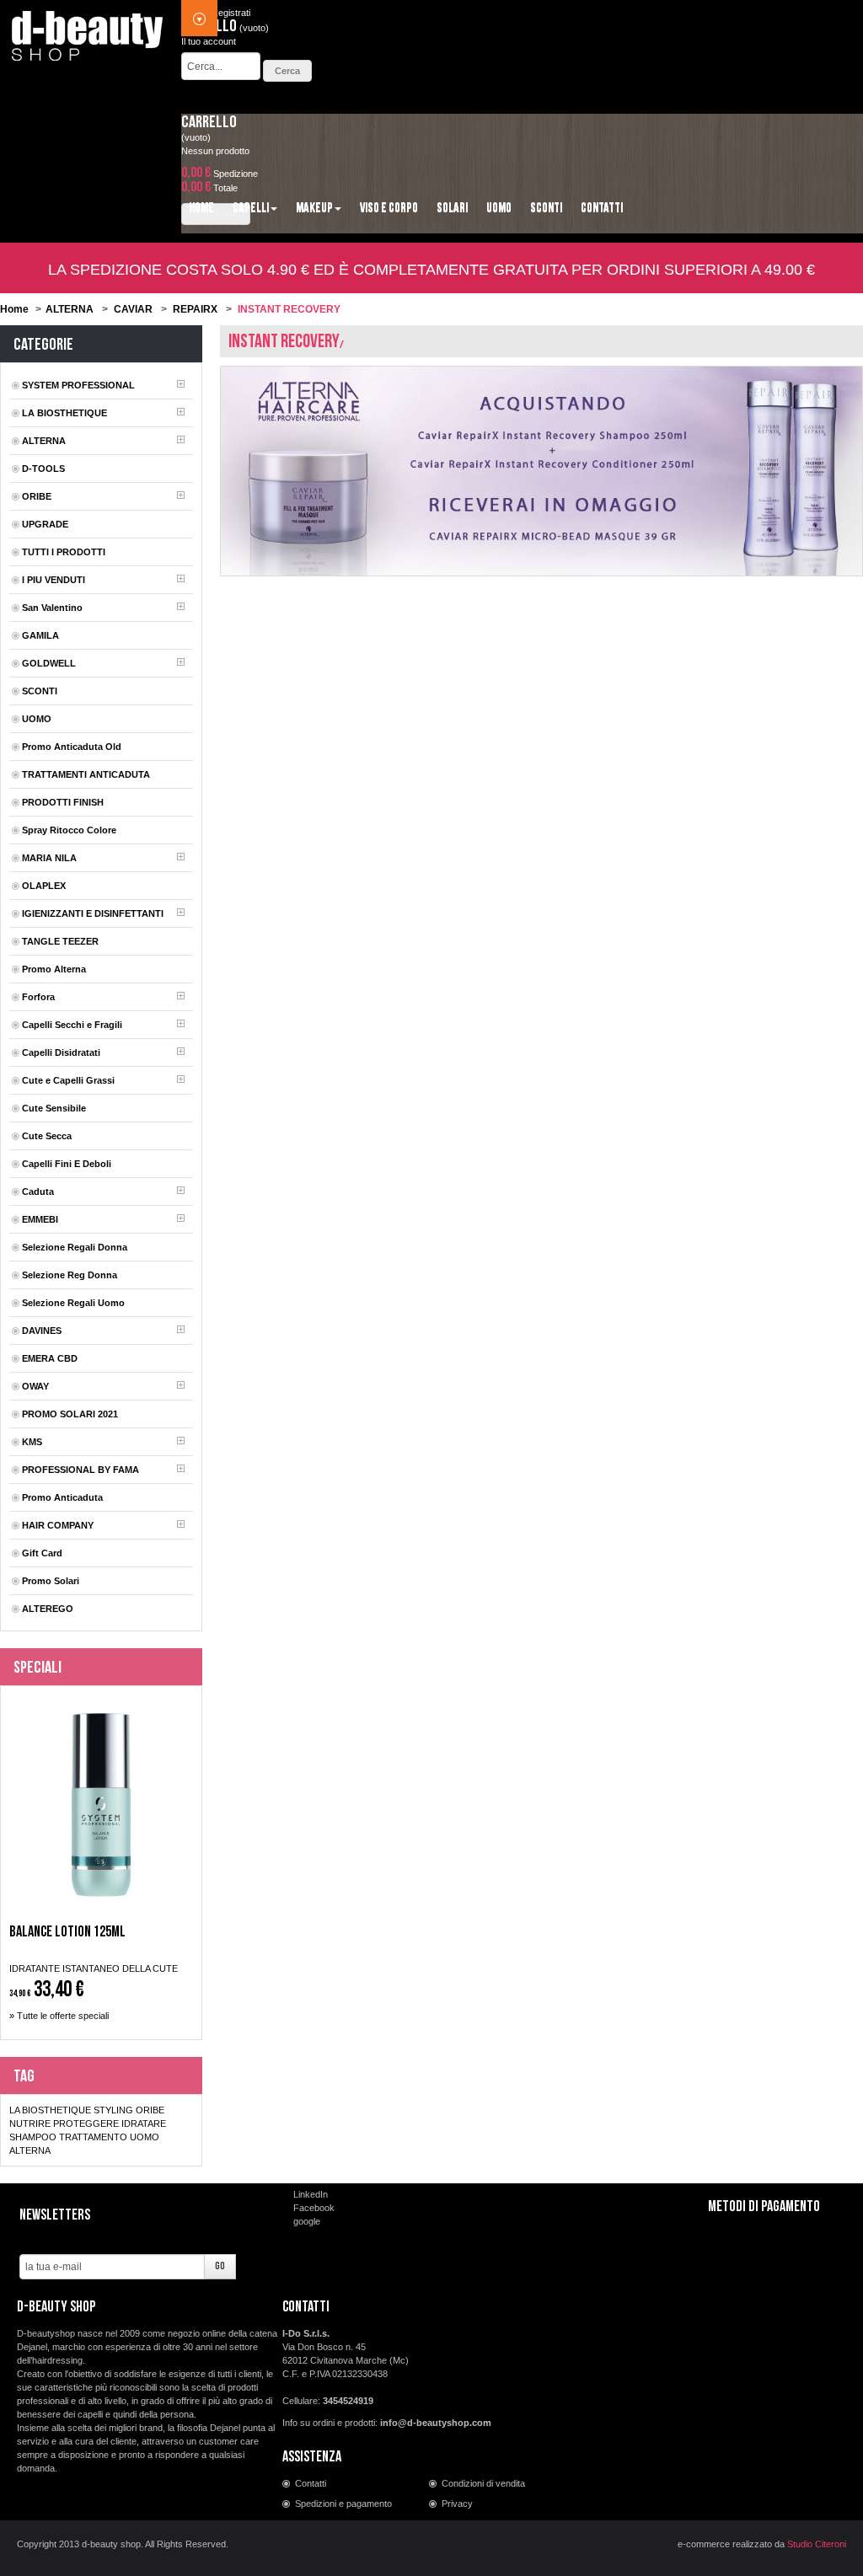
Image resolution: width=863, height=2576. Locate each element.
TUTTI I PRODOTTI (64, 552)
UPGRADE (45, 524)
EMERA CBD (50, 1358)
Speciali (38, 1668)
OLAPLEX (44, 886)
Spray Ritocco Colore (69, 830)
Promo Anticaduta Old (72, 747)
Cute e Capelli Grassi (68, 1080)
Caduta (38, 1192)
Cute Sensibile (54, 1108)
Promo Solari (51, 1581)
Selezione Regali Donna (75, 1247)
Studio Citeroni (817, 2544)
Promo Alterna (54, 969)
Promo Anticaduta (62, 1497)
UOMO (37, 719)
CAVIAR (133, 309)
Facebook (314, 2208)
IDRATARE (144, 2123)
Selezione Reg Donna (70, 1275)
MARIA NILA (49, 858)
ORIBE (37, 496)
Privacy (457, 2504)
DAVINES (42, 1331)
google (307, 2221)
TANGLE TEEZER (60, 941)
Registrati (231, 13)
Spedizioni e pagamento (343, 2504)
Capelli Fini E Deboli (67, 1164)
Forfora (38, 997)
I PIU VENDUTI (54, 580)
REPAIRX (195, 309)
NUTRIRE (30, 2123)
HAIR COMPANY (58, 1525)
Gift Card (42, 1553)
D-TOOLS (43, 469)
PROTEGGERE (86, 2123)
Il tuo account (209, 41)
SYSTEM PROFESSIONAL (78, 385)
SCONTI (40, 691)
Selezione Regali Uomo (73, 1303)
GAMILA (40, 635)
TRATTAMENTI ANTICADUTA (86, 774)
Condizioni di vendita (483, 2483)
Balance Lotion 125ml (67, 1932)
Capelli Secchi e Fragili (72, 1025)
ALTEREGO (48, 1609)
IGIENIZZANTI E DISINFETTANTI (93, 913)
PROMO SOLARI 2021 (70, 1414)
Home (14, 309)
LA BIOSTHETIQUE (64, 413)
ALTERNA (70, 309)
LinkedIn (311, 2194)
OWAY (35, 1386)
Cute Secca (47, 1136)
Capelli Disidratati (61, 1052)
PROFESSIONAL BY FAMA (80, 1470)
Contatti (311, 2483)
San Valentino (52, 608)
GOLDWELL (49, 663)
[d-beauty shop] (88, 31)
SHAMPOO (33, 2137)
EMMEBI (40, 1219)
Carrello (209, 122)
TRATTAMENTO (93, 2137)
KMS (32, 1442)
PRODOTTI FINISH (63, 802)
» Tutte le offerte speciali (59, 2016)
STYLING (113, 2110)
